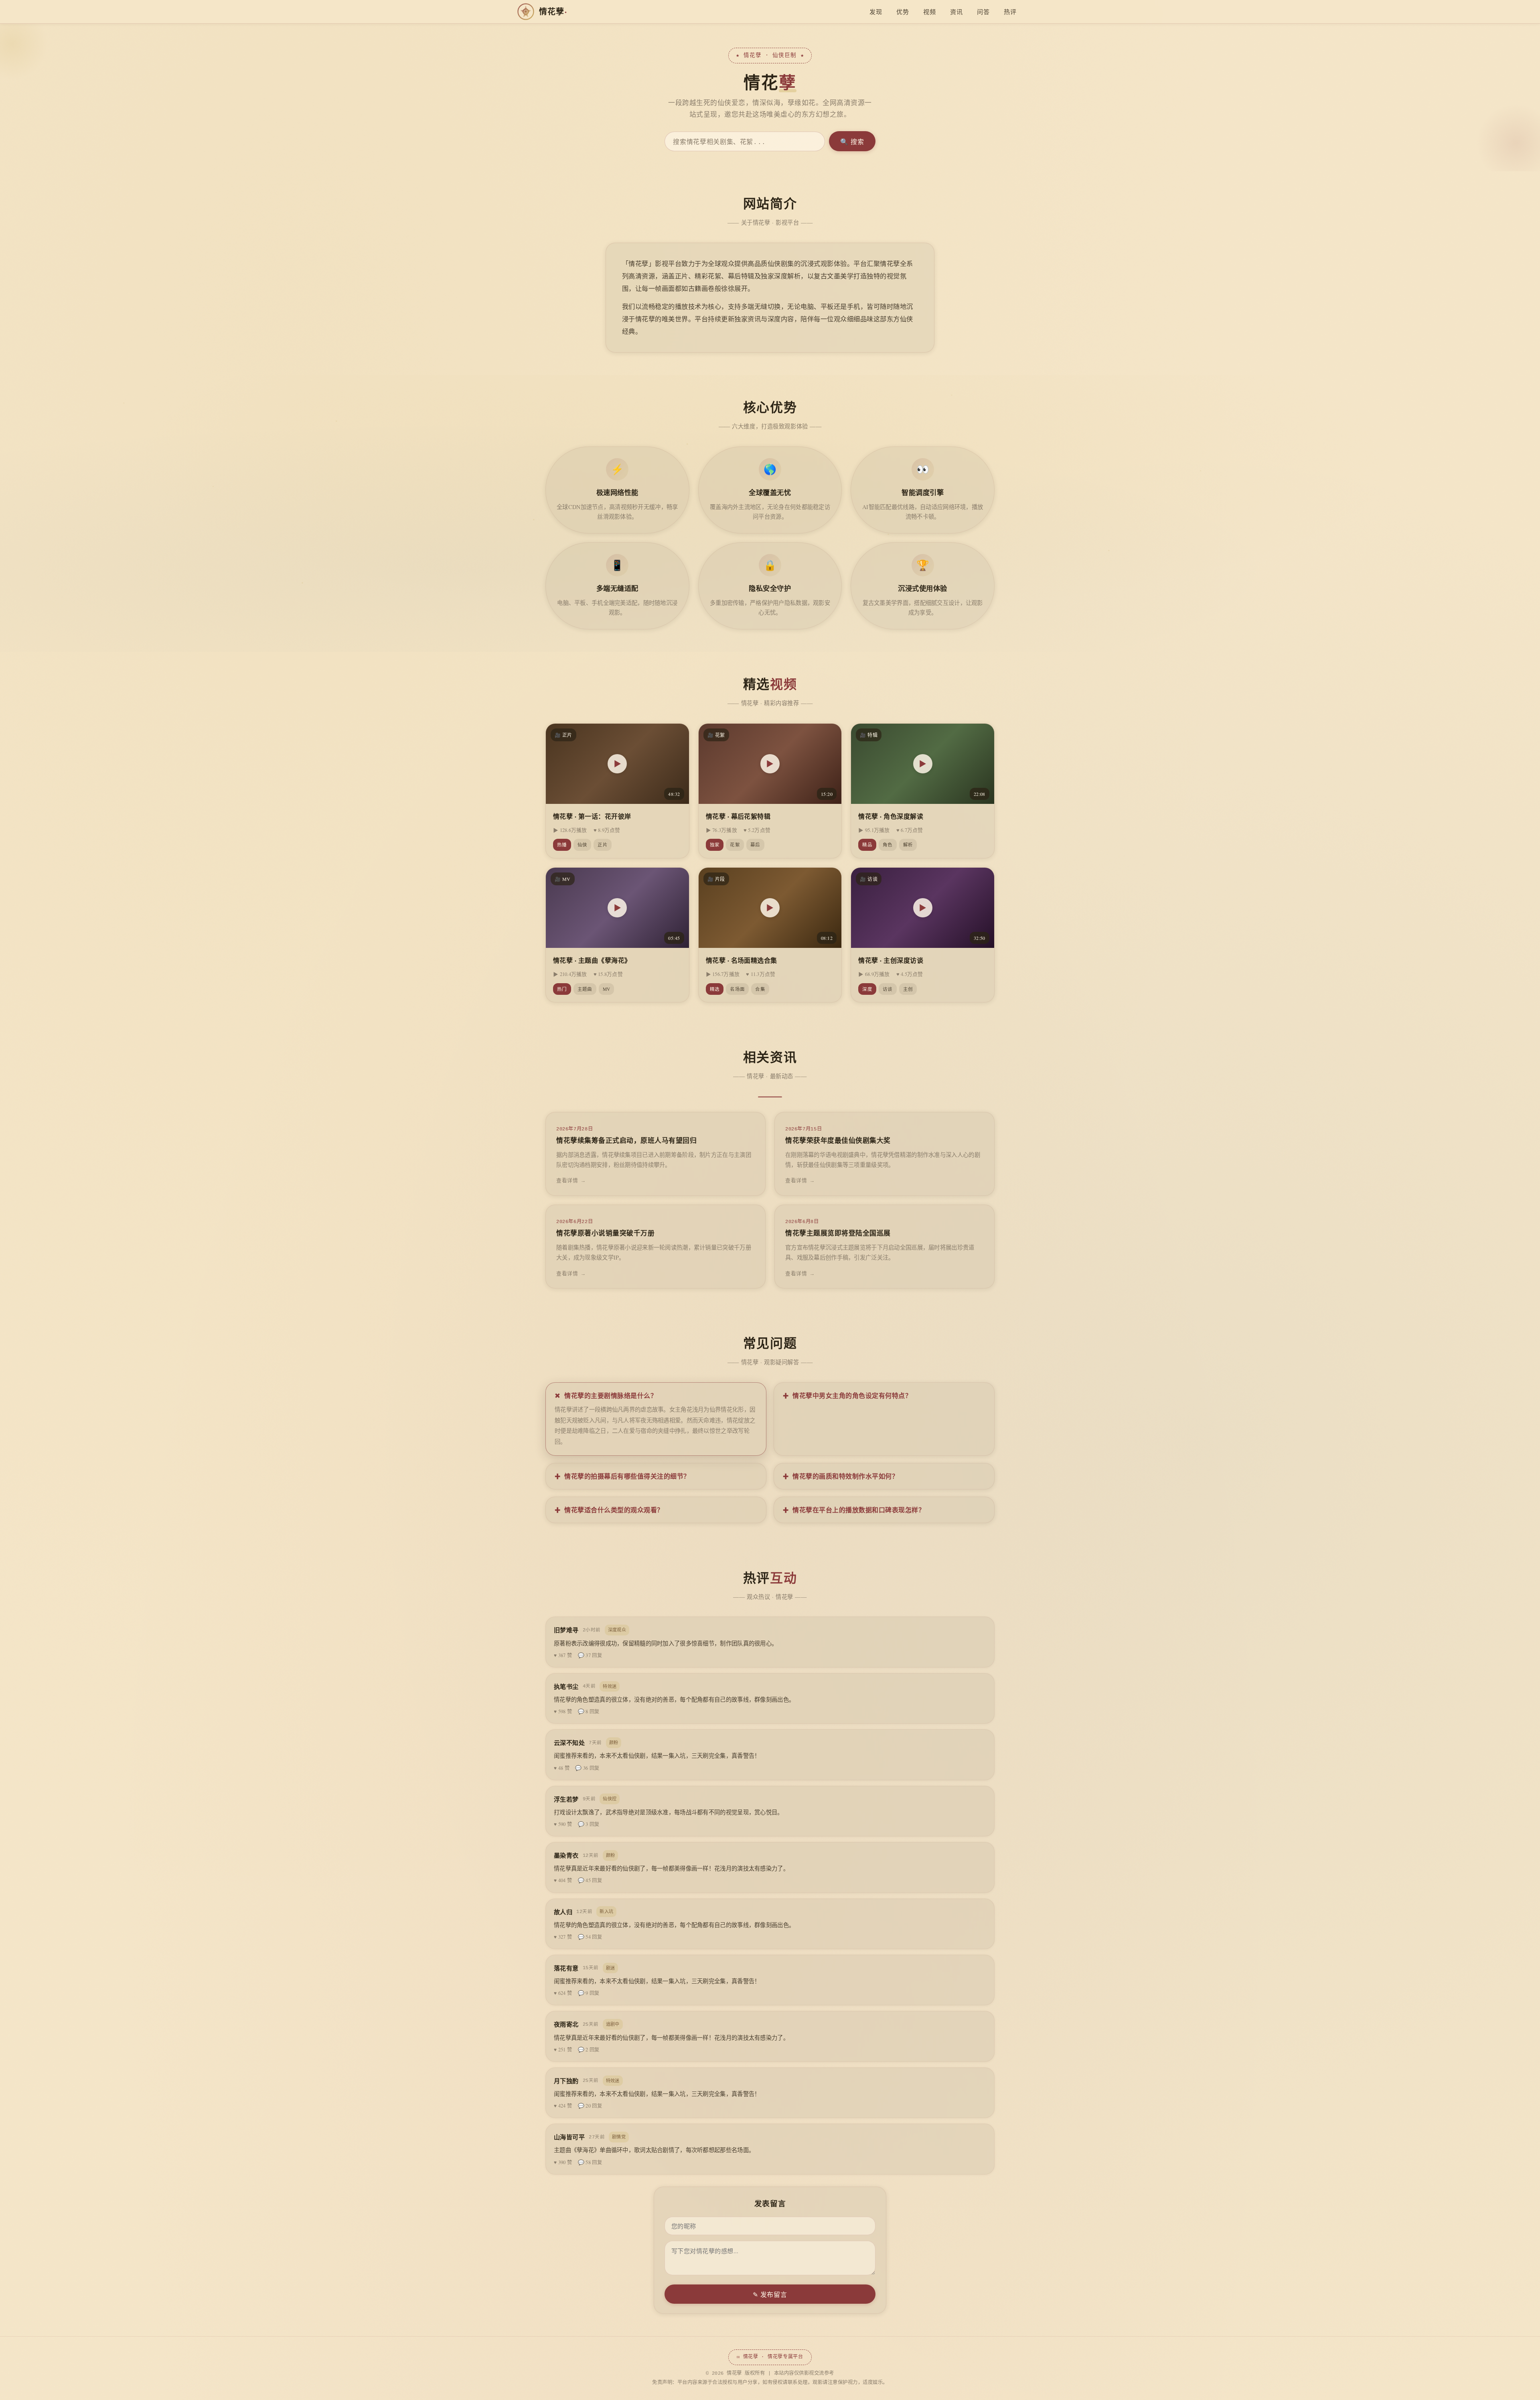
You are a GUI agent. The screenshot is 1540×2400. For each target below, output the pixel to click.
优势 (903, 12)
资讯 (956, 12)
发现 (876, 12)
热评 (1010, 12)
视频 (929, 12)
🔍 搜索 (852, 141)
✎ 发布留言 (770, 2294)
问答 (983, 12)
